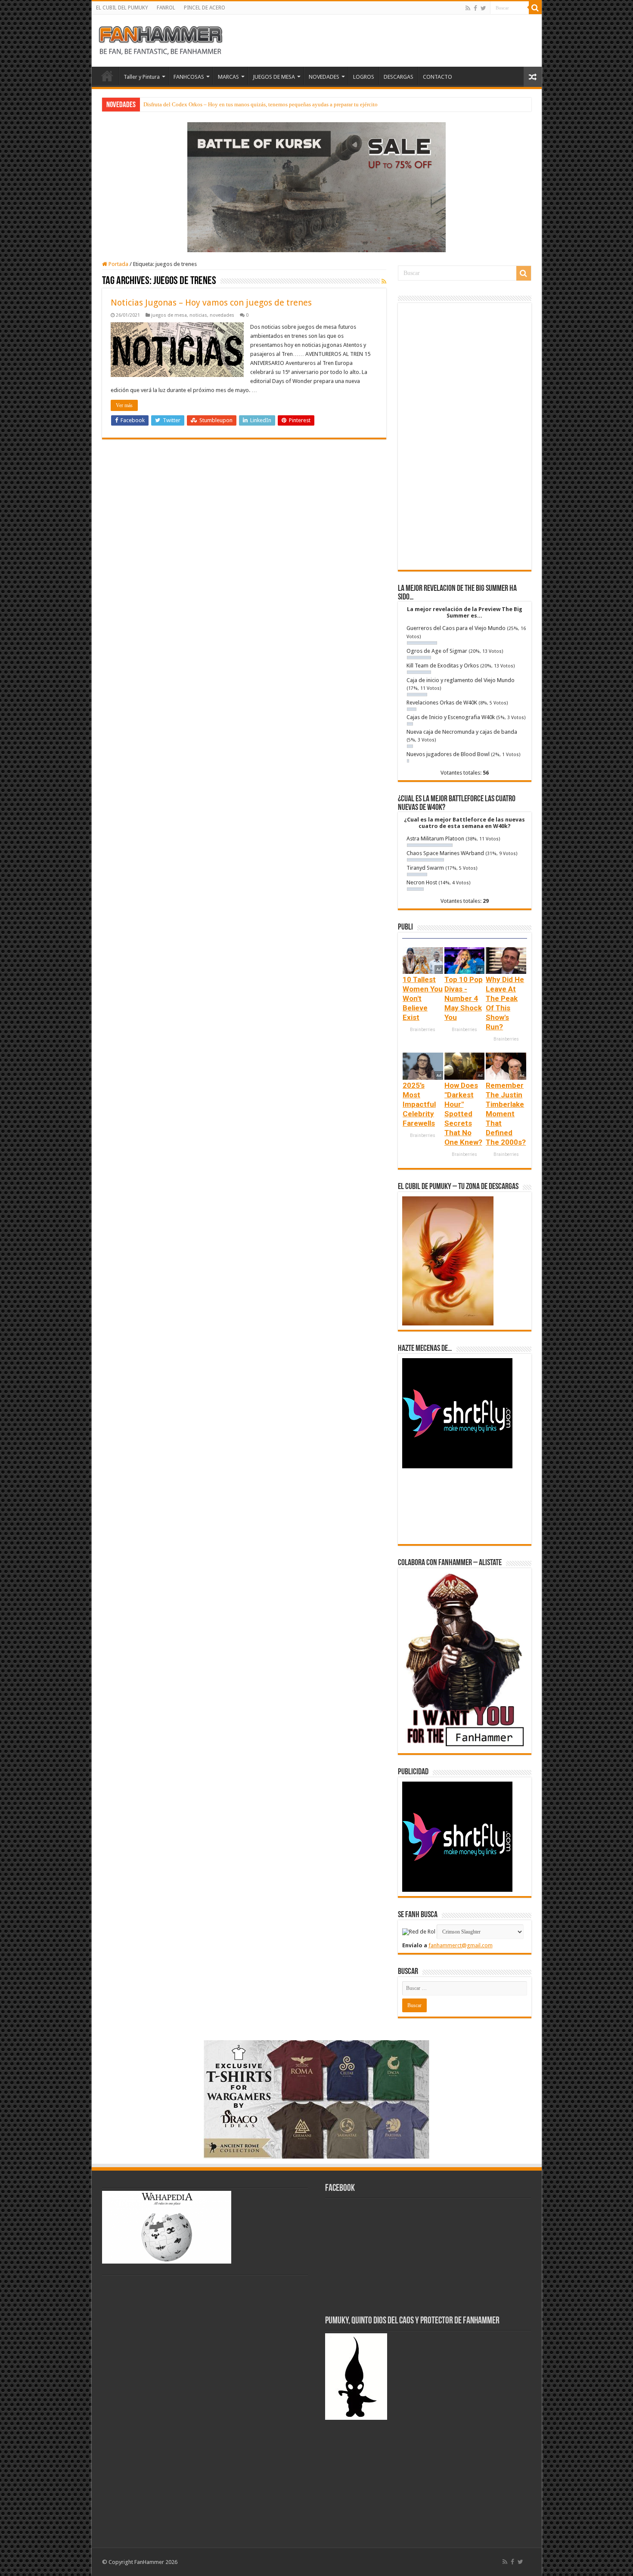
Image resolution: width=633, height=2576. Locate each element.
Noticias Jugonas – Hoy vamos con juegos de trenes (211, 303)
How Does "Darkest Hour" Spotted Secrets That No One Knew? (463, 1114)
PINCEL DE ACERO (205, 8)
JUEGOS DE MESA (274, 77)
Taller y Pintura (142, 77)
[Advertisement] (465, 436)
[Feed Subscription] (384, 281)
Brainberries (423, 1030)
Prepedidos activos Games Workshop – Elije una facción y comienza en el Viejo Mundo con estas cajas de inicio (274, 104)
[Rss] (468, 8)
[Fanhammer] (161, 39)
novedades (222, 315)
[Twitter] (483, 8)
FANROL (166, 8)
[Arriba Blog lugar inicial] (316, 187)
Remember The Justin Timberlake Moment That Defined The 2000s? (506, 1114)
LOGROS (364, 77)
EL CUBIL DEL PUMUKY (122, 8)
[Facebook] (475, 8)
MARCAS (228, 77)
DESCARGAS (399, 77)
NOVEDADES (324, 77)
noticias (198, 315)
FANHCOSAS (189, 77)
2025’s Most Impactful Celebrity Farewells (419, 1104)
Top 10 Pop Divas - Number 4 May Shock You (464, 998)
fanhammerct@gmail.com (461, 1945)
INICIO (107, 76)
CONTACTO (438, 77)
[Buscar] (535, 8)
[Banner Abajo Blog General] (316, 2099)
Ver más (124, 405)
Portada (118, 264)
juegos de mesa (169, 315)
